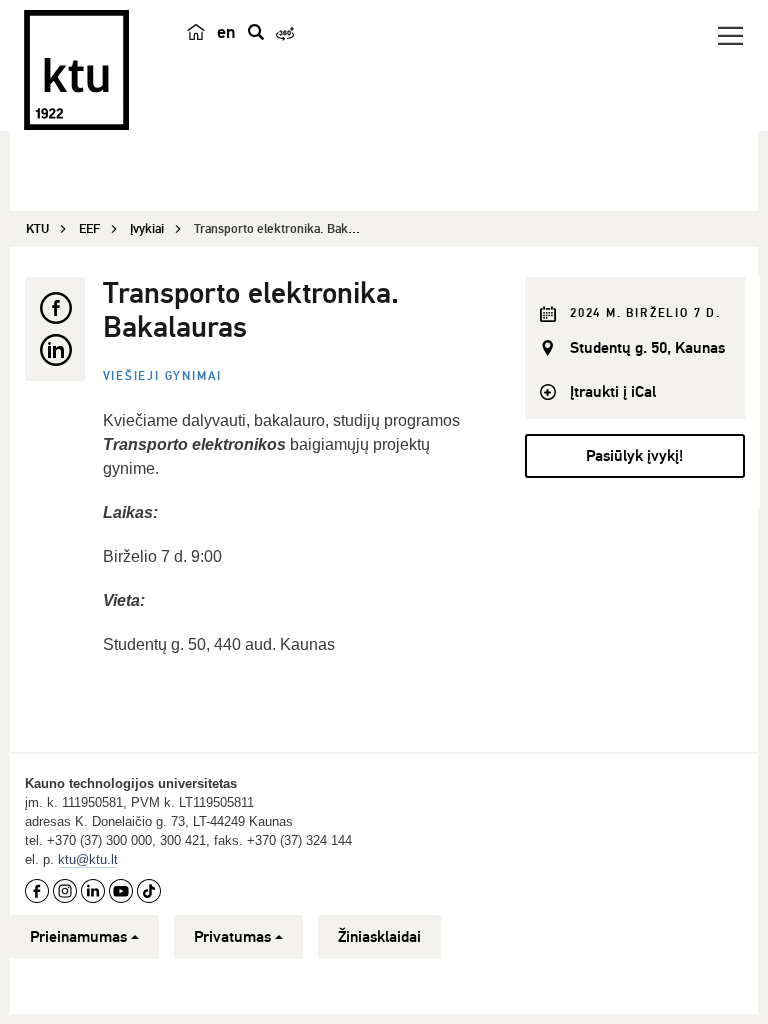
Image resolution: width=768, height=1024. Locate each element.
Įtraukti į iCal (613, 392)
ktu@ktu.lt (88, 859)
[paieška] (256, 32)
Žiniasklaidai (379, 937)
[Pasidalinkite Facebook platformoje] (55, 308)
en (226, 32)
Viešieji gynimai (163, 376)
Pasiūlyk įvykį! (634, 456)
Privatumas (232, 937)
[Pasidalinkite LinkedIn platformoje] (55, 350)
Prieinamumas (78, 937)
